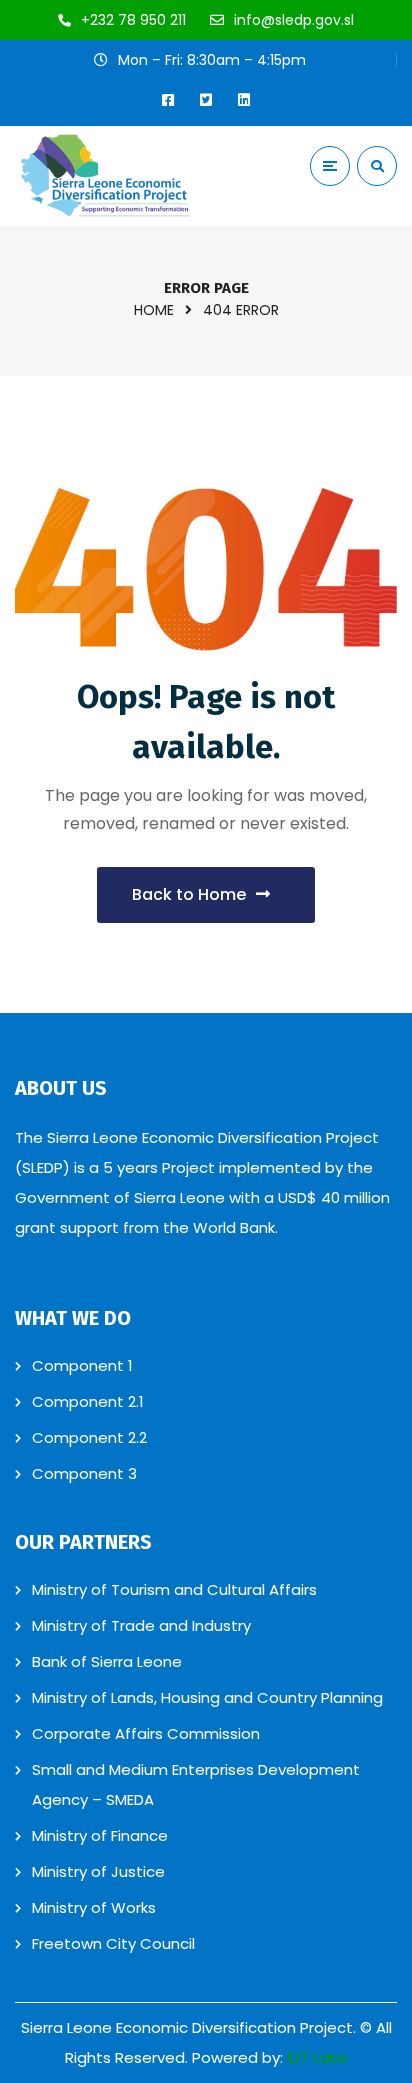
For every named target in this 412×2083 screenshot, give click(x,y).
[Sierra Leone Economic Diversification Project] (105, 176)
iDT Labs (317, 2057)
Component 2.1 (88, 1401)
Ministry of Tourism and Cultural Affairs (174, 1589)
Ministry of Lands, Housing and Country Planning (207, 1697)
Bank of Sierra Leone (107, 1661)
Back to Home (189, 894)
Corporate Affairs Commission (146, 1733)
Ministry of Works (94, 1907)
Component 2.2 (89, 1437)
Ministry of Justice (98, 1871)
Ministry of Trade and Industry (141, 1625)
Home (154, 310)
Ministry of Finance (100, 1835)
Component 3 (84, 1473)
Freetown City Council (113, 1943)
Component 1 (82, 1365)
